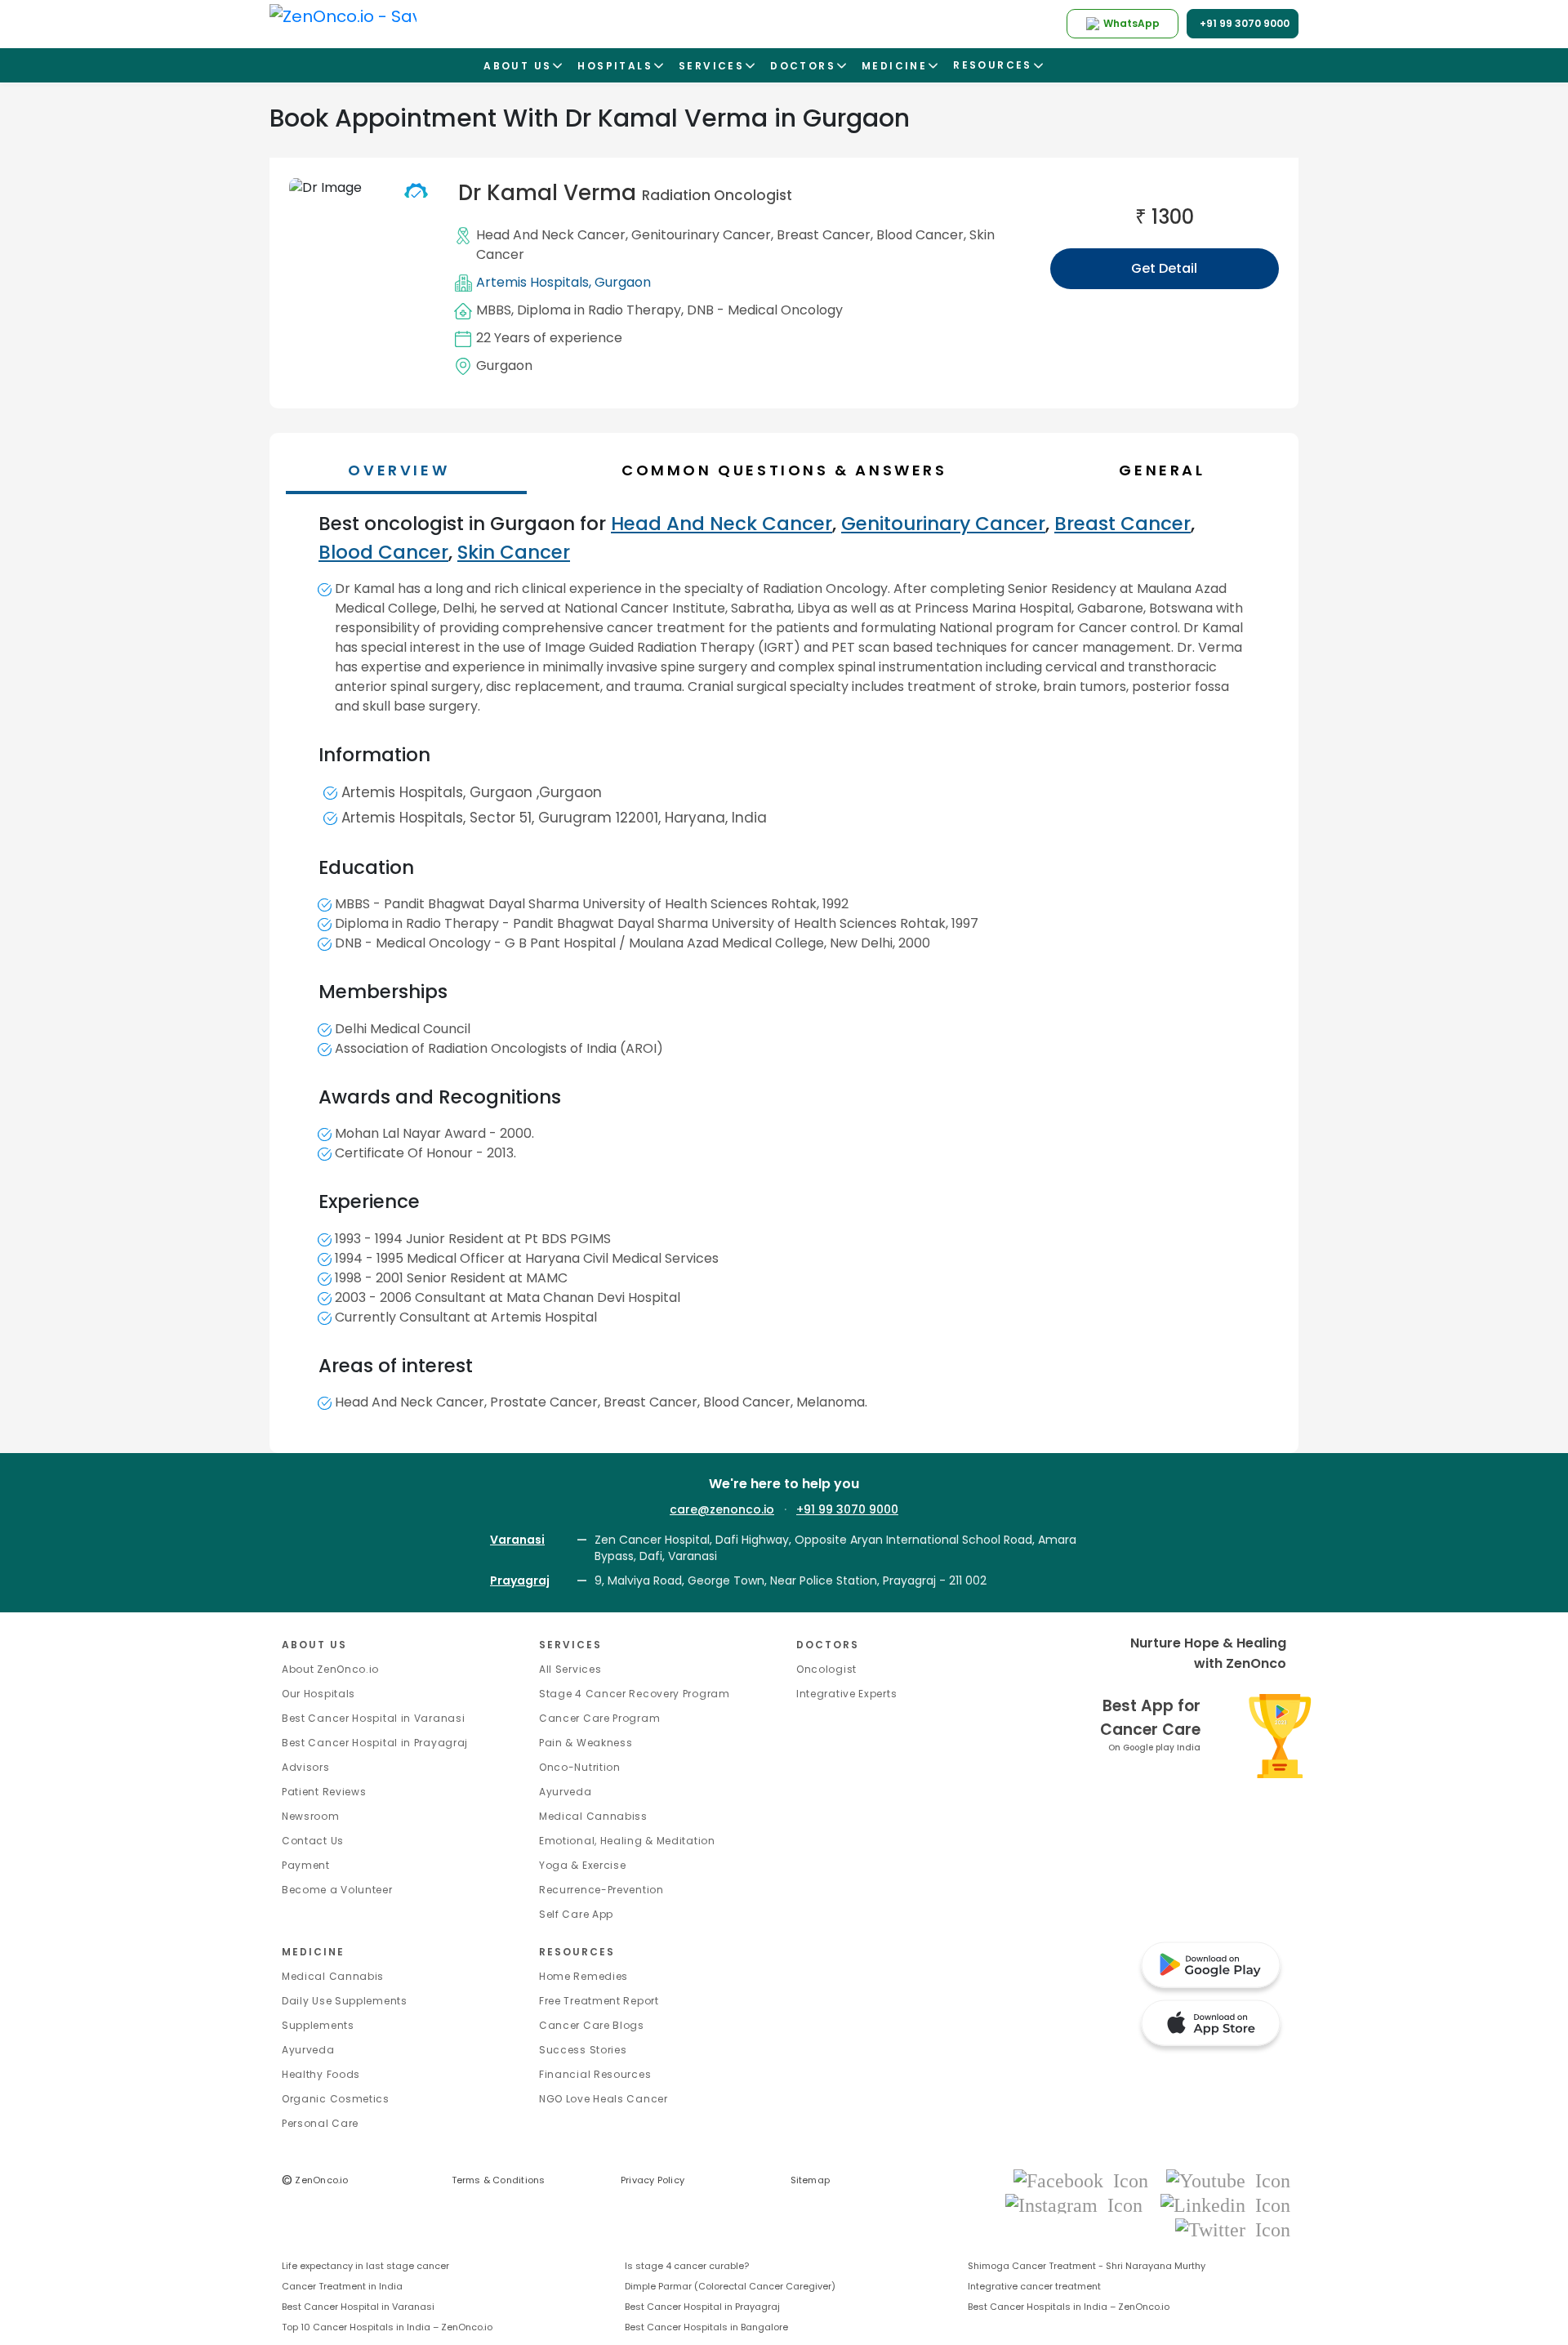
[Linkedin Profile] (1225, 2204)
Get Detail (1164, 268)
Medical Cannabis (333, 1976)
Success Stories (583, 2050)
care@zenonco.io (722, 1509)
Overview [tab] (399, 470)
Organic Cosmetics (336, 2099)
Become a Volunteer (337, 1890)
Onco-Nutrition (580, 1767)
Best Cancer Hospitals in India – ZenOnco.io (1069, 2307)
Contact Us (313, 1841)
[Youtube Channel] (1228, 2180)
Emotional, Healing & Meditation (627, 1841)
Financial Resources (595, 2074)
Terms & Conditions (499, 2180)
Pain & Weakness (586, 1743)
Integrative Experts (846, 1694)
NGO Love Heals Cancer (604, 2099)
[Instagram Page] (1079, 2204)
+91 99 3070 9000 (847, 1509)
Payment (306, 1865)
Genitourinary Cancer (701, 235)
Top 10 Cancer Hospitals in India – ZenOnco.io (387, 2327)
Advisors (306, 1767)
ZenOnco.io (315, 2180)
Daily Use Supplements (345, 2001)
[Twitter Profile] (1233, 2229)
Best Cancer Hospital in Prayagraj (375, 1743)
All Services (570, 1669)
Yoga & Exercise (583, 1865)
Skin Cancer (514, 552)
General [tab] (1162, 470)
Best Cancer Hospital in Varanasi (373, 1718)
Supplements (318, 2025)
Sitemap (811, 2180)
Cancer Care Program (599, 1718)
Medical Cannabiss (593, 1816)
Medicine (313, 1952)
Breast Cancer (824, 235)
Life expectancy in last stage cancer (365, 2266)
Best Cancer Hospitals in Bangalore (706, 2327)
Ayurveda (566, 1792)
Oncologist (826, 1669)
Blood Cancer (920, 235)
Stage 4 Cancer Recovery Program (635, 1694)
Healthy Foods (321, 2074)
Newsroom (311, 1816)
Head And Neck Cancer (551, 235)
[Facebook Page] (1086, 2180)
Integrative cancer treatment (1034, 2286)
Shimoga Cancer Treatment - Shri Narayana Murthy (1087, 2266)
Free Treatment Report (599, 2001)
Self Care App (576, 1914)
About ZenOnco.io (330, 1669)
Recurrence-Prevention (601, 1890)
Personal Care (320, 2123)
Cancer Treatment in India (342, 2286)
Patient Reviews (324, 1792)
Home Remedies (584, 1976)
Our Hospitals (318, 1694)
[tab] (792, 470)
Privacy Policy (653, 2180)
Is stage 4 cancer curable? (687, 2266)
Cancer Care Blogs (592, 2025)
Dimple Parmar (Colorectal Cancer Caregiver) (730, 2286)
